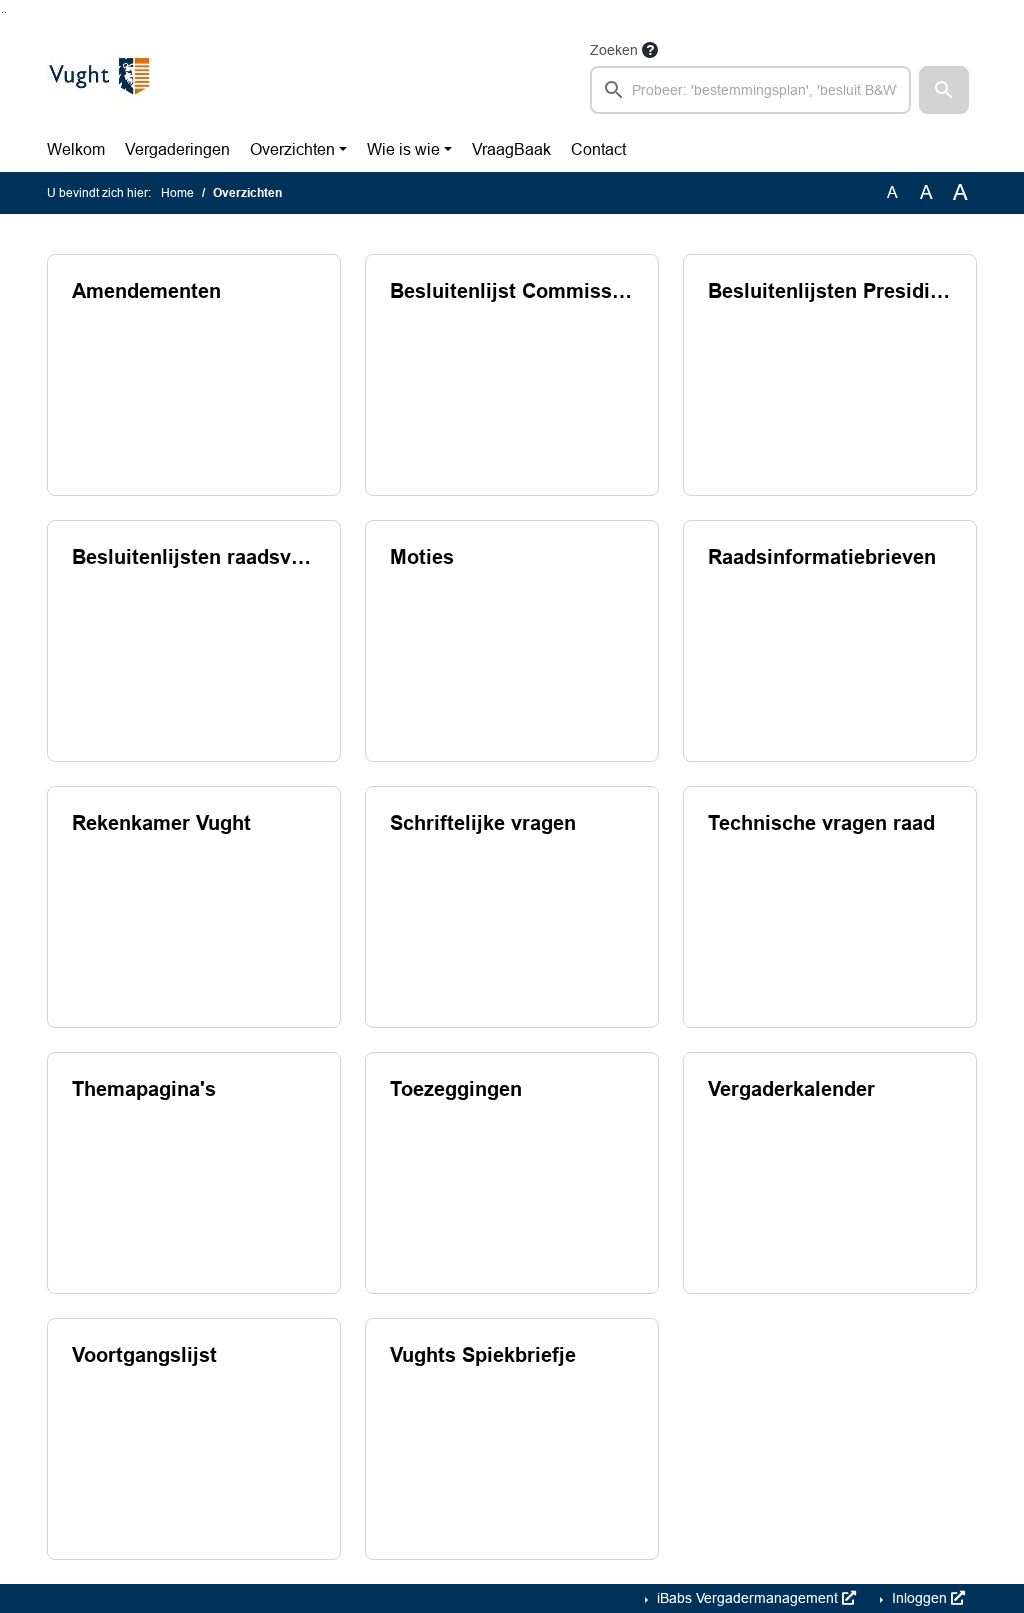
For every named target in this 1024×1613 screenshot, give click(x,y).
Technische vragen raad (821, 823)
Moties (422, 557)
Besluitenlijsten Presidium (830, 291)
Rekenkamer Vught (161, 823)
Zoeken (614, 50)
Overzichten (292, 149)
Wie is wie (403, 149)
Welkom (76, 149)
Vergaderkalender (791, 1089)
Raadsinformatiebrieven (822, 557)
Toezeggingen (456, 1089)
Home (177, 193)
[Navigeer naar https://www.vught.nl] (99, 76)
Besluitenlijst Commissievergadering (512, 291)
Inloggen (919, 1598)
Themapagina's (144, 1089)
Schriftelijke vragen (483, 823)
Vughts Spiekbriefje (483, 1355)
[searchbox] (750, 90)
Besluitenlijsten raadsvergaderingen (194, 557)
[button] (944, 90)
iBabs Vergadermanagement (747, 1598)
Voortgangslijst (144, 1355)
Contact (598, 149)
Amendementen (146, 291)
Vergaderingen (177, 149)
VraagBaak (511, 149)
